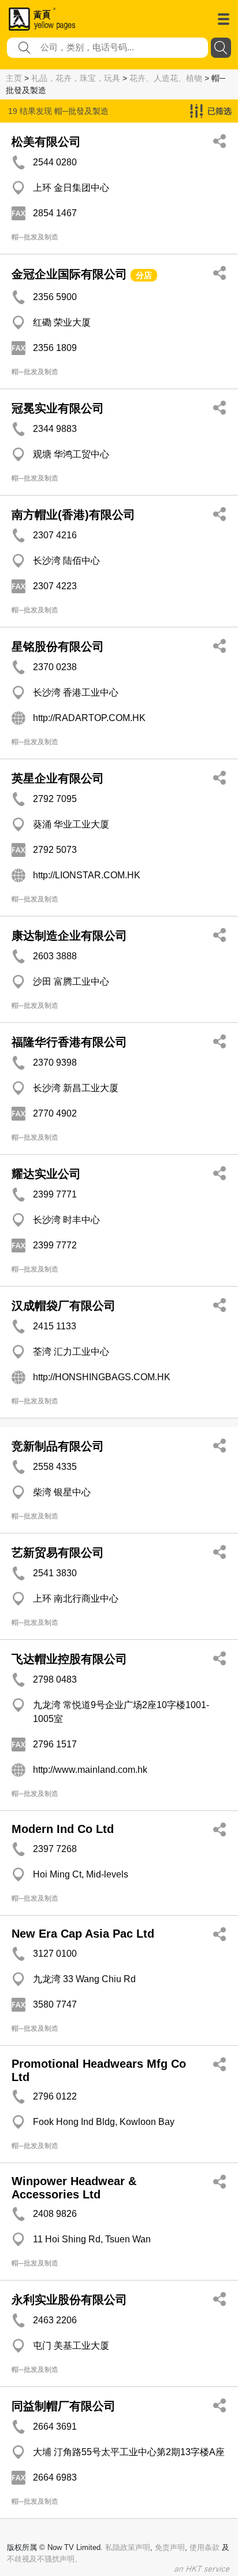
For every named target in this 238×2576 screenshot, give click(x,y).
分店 (144, 275)
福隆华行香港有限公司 (69, 1042)
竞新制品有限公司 (58, 1446)
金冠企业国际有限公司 (69, 274)
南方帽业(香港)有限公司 (73, 515)
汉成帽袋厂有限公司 (64, 1306)
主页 (14, 78)
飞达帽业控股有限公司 (69, 1659)
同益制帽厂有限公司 (64, 2406)
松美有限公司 (46, 142)
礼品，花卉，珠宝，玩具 (76, 78)
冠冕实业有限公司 (58, 408)
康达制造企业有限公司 (69, 936)
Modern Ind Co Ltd (63, 1829)
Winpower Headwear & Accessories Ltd (74, 2188)
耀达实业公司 (46, 1174)
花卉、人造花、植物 (166, 78)
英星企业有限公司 (58, 778)
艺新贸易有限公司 (58, 1553)
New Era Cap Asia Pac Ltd (83, 1934)
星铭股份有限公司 (58, 646)
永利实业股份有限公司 (69, 2300)
